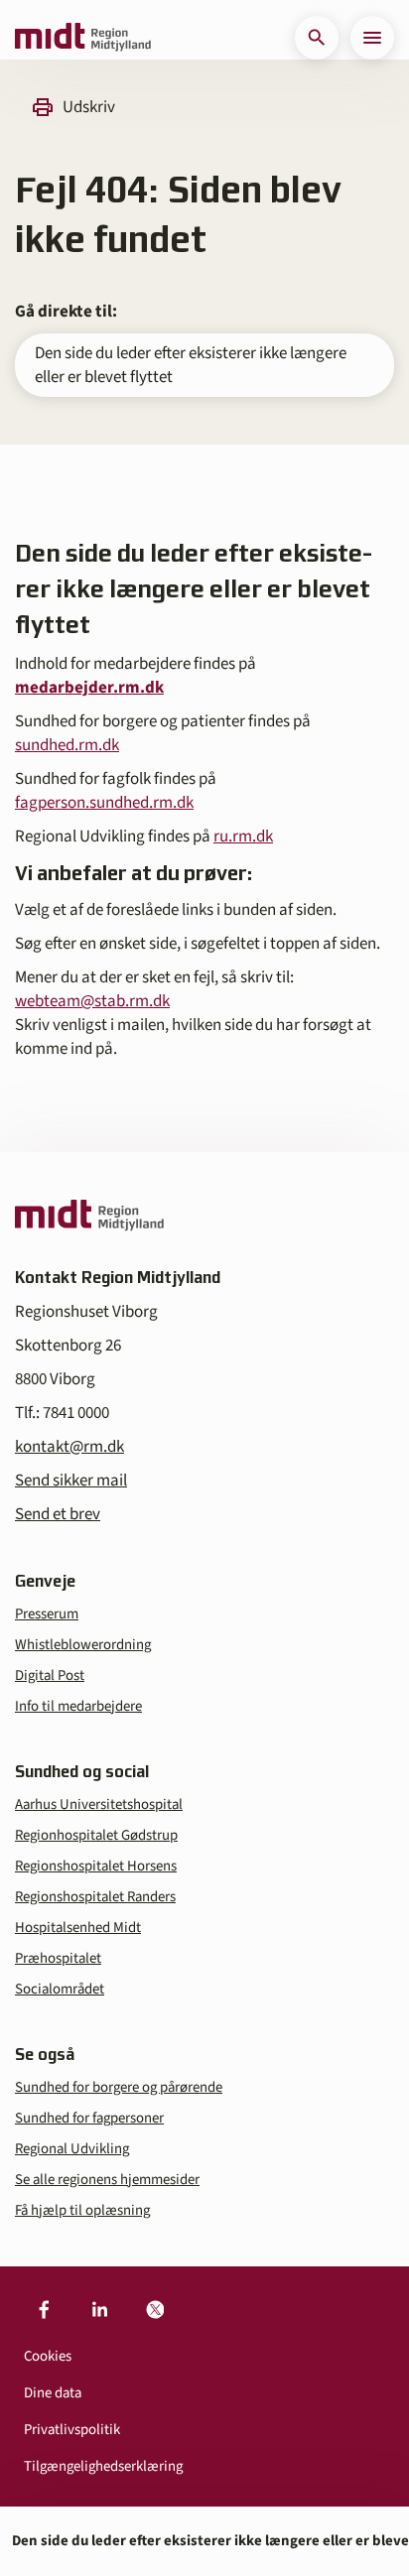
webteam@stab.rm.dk (92, 1001)
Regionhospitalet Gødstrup (96, 1835)
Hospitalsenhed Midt (78, 1928)
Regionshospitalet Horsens (96, 1866)
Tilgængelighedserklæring (103, 2466)
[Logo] (83, 38)
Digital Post (50, 1675)
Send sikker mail (71, 1481)
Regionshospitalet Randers (95, 1897)
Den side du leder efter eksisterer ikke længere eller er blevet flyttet (191, 365)
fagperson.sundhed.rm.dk (104, 803)
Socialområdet (60, 1989)
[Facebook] (44, 2310)
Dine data (53, 2393)
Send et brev (58, 1514)
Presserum (47, 1614)
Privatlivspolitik (72, 2430)
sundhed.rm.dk (67, 745)
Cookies (48, 2356)
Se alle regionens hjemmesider (107, 2180)
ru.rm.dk (243, 837)
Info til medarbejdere (78, 1706)
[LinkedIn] (99, 2310)
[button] (317, 38)
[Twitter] (155, 2310)
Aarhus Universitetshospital (99, 1804)
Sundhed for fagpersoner (89, 2118)
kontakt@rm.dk (69, 1447)
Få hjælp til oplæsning (82, 2210)
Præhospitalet (58, 1958)
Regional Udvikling (72, 2149)
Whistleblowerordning (83, 1645)
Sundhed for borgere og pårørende (119, 2087)
